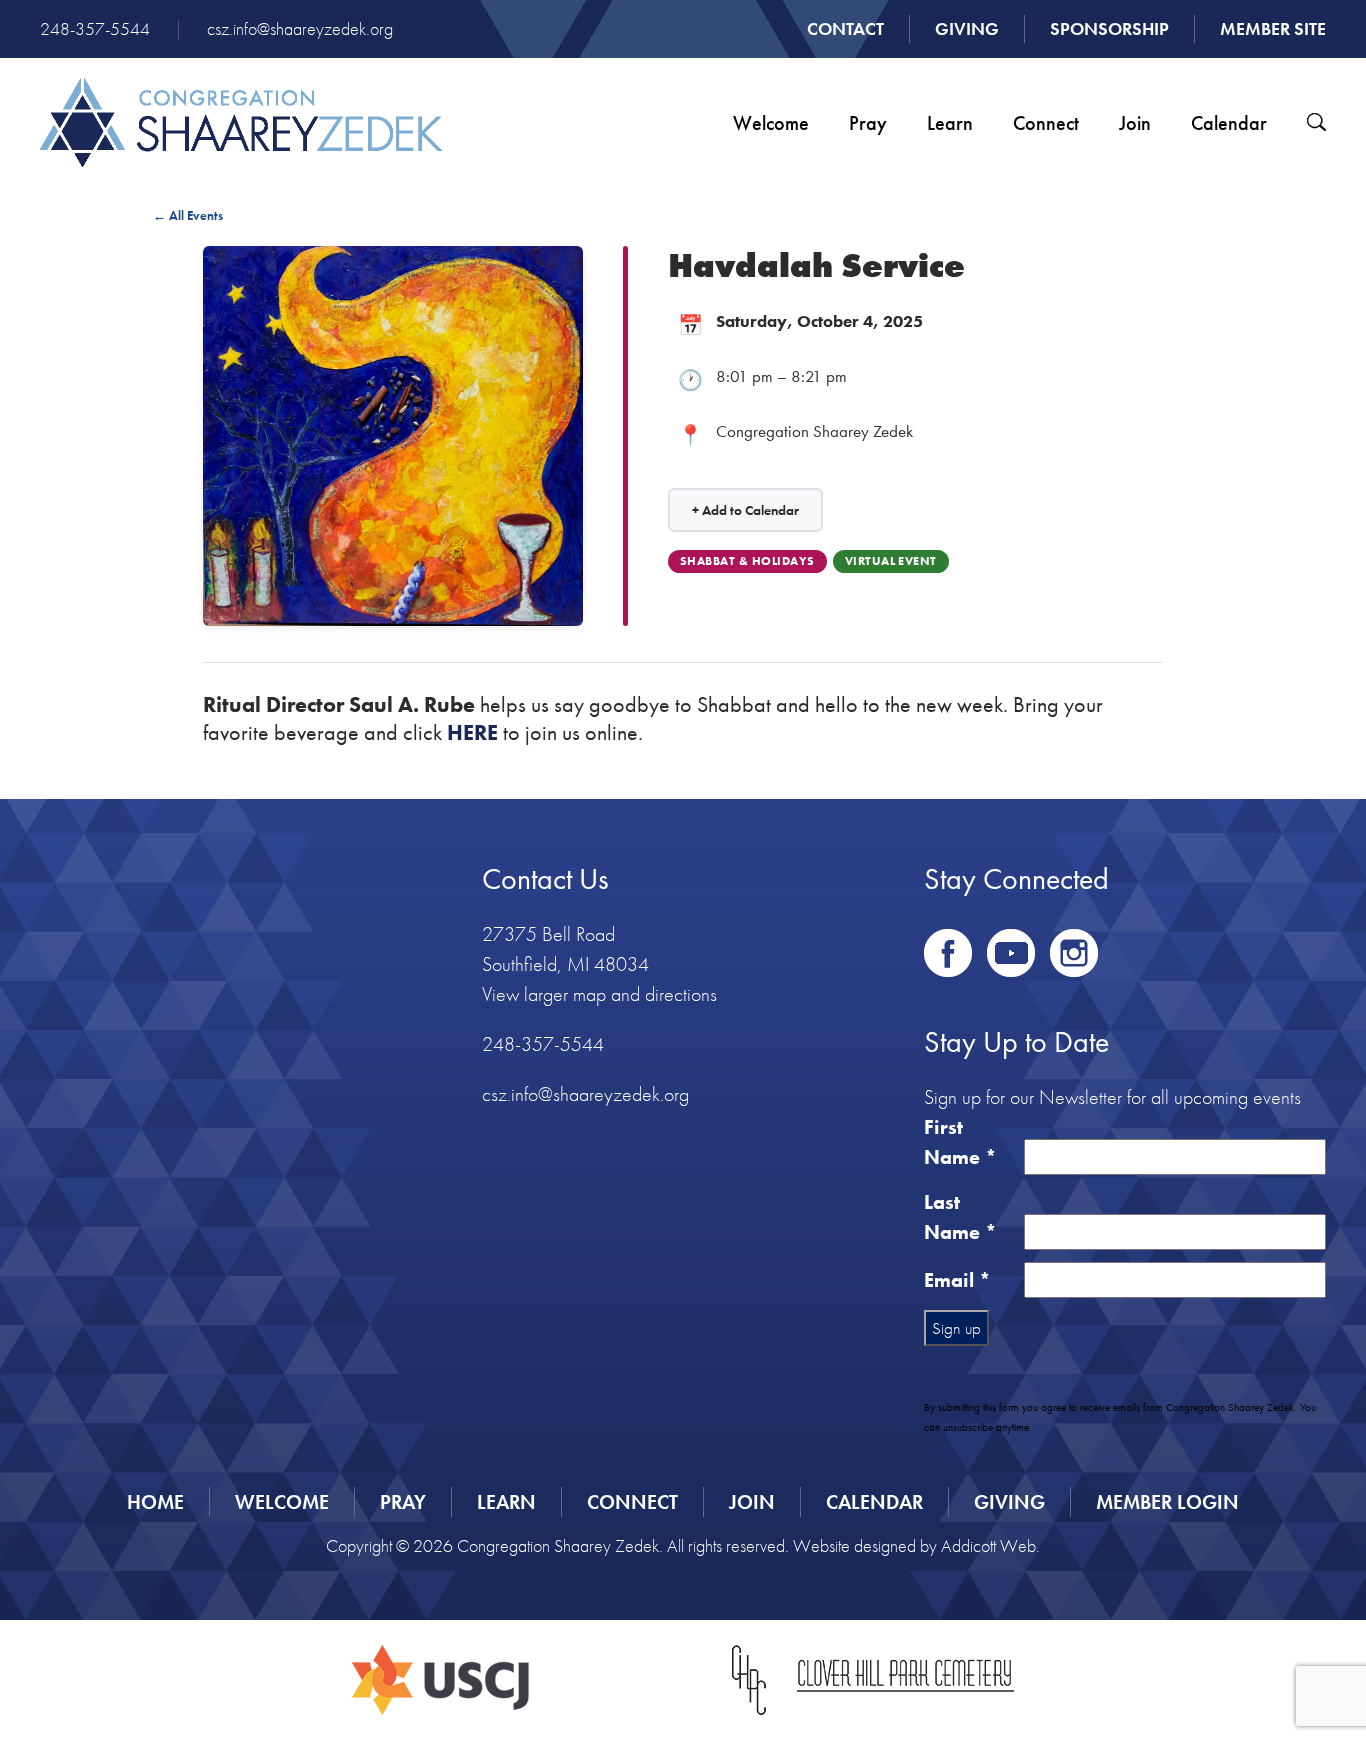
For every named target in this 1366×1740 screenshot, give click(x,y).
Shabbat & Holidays (747, 561)
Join (1135, 123)
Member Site (1273, 28)
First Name (960, 1142)
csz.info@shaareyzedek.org (300, 28)
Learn (950, 123)
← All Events (188, 215)
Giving (967, 28)
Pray (868, 123)
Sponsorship (1109, 28)
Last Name (960, 1217)
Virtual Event (891, 561)
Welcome (771, 123)
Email (957, 1280)
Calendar (1229, 123)
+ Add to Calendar (745, 510)
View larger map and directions (599, 994)
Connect (1046, 123)
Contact (845, 28)
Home (155, 1502)
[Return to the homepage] (241, 122)
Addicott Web (988, 1545)
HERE (472, 732)
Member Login (1167, 1502)
